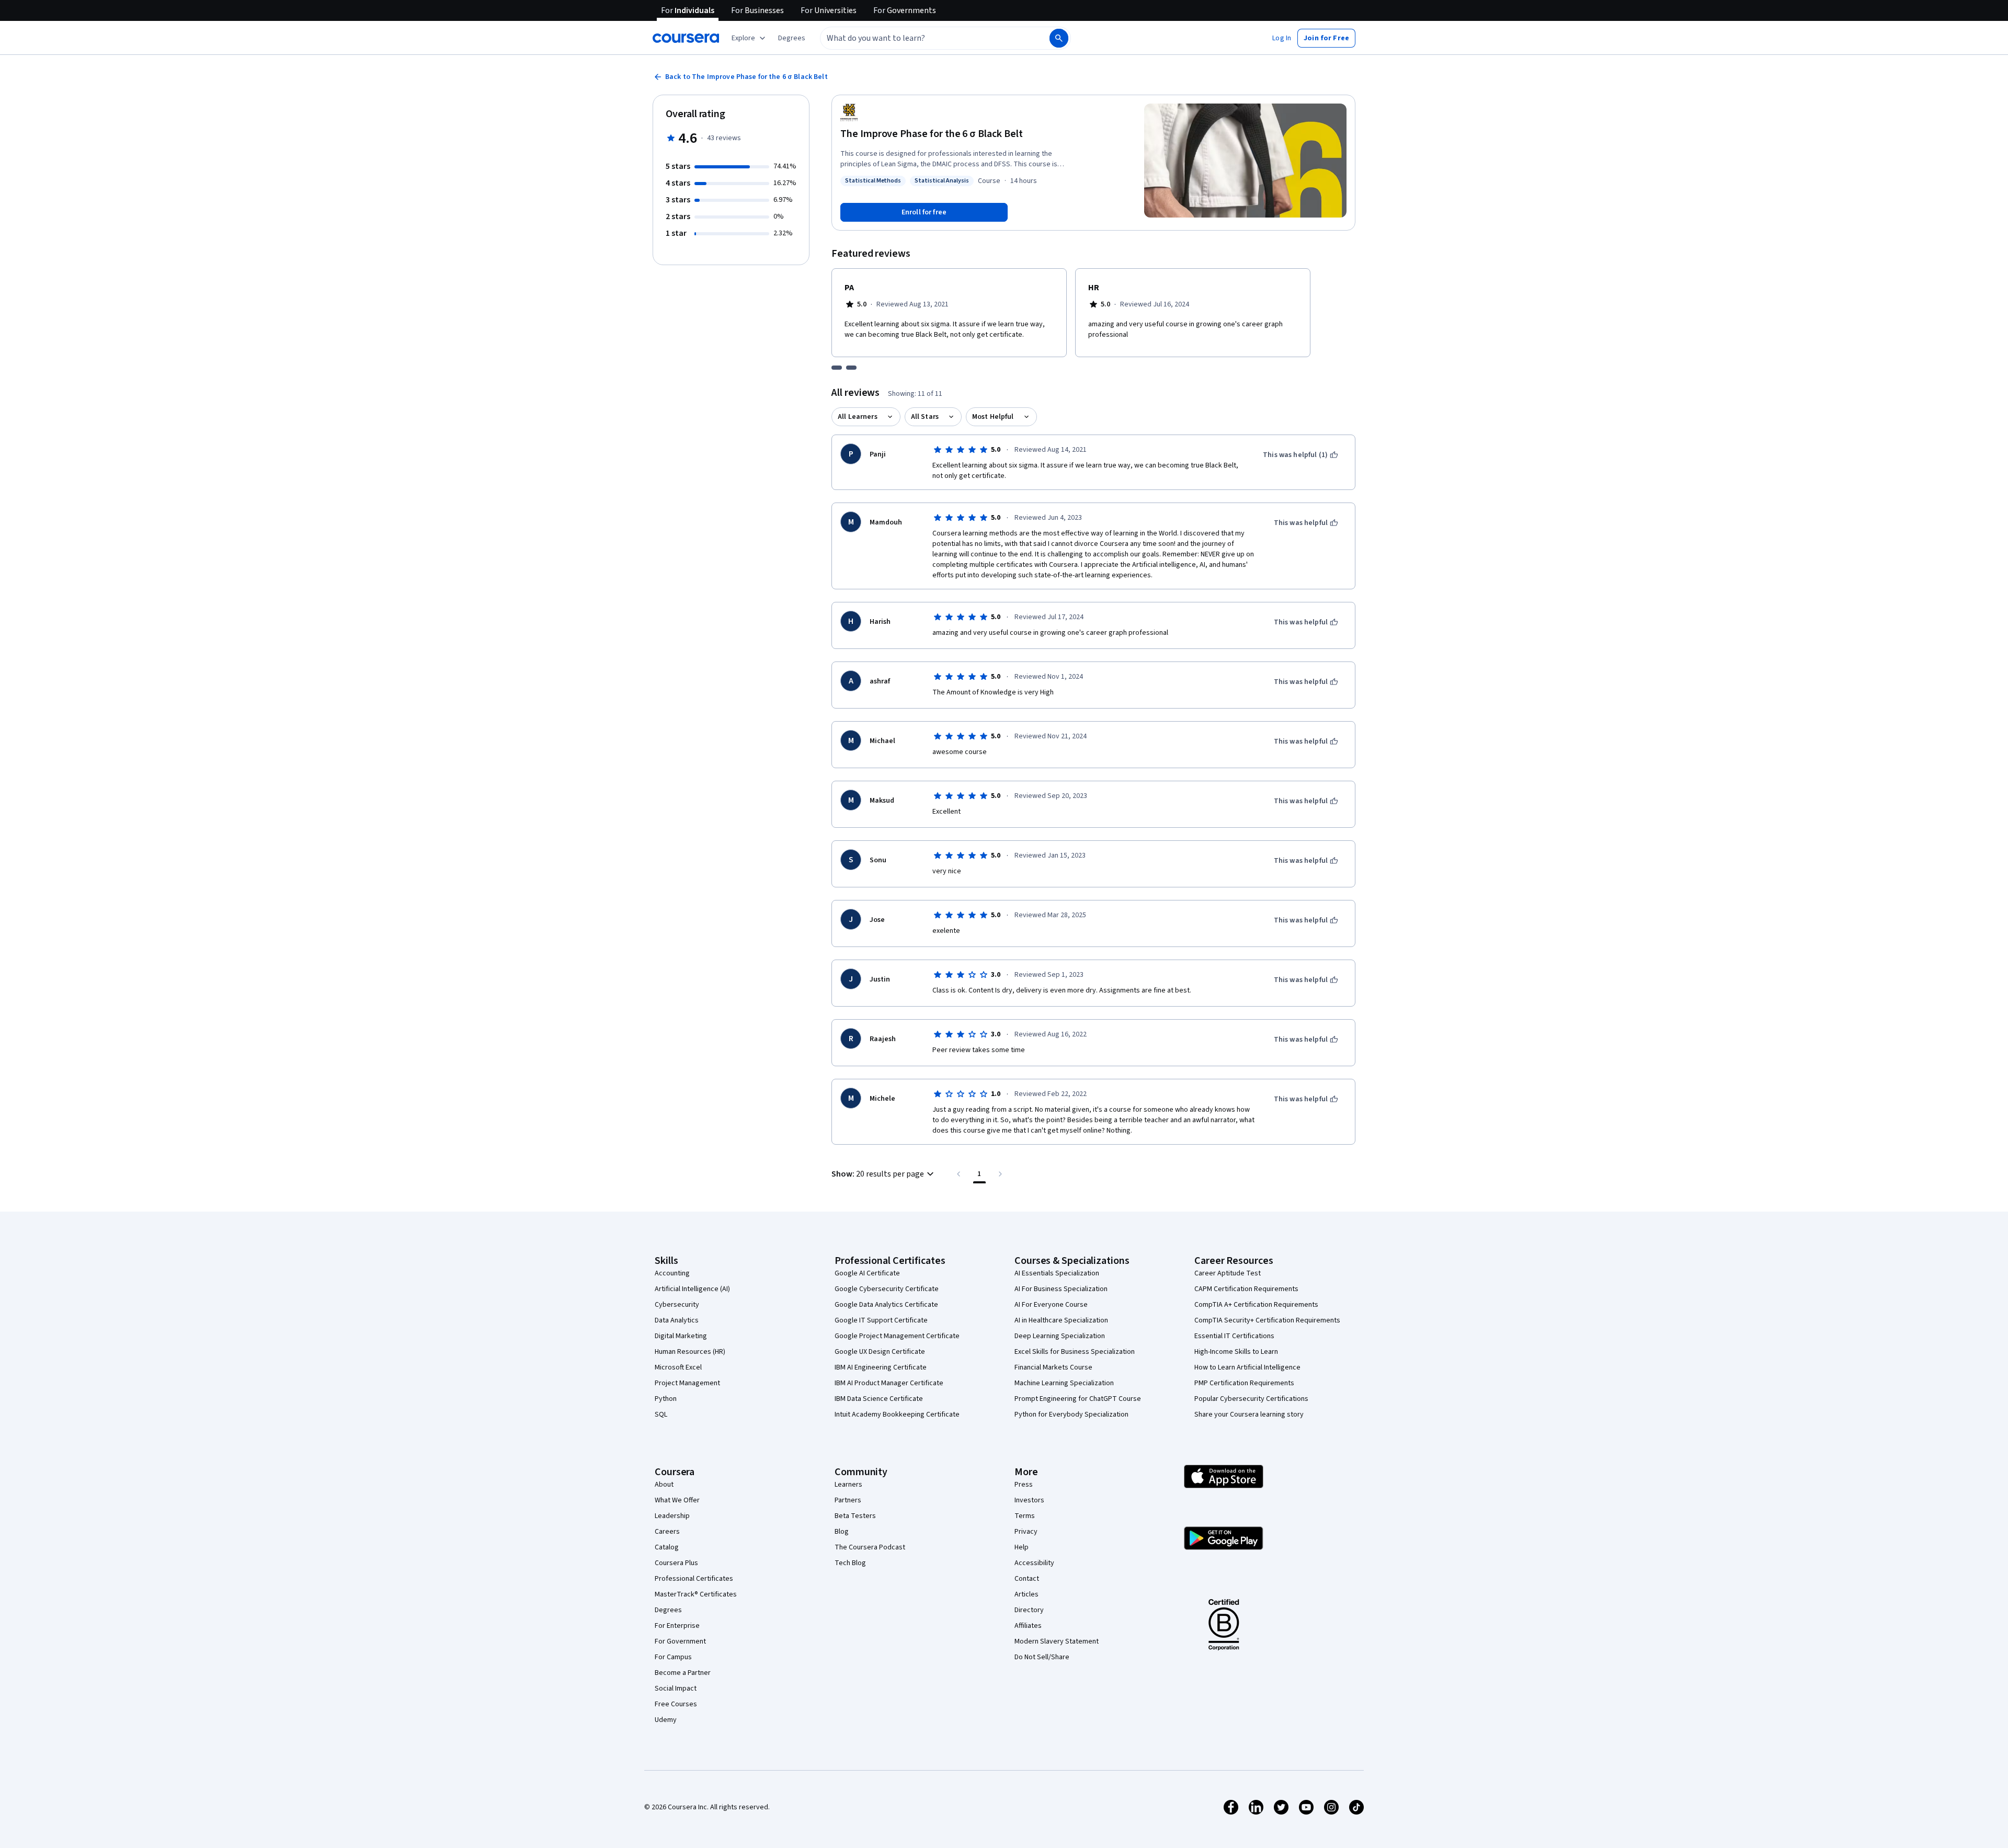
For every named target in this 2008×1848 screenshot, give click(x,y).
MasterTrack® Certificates (696, 1594)
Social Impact (676, 1689)
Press (1024, 1485)
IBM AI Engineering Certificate (881, 1367)
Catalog (667, 1547)
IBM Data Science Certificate (879, 1399)
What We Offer (677, 1500)
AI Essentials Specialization (1057, 1273)
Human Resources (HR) (690, 1352)
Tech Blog (850, 1563)
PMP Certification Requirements (1244, 1383)
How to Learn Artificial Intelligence (1247, 1367)
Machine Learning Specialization (1064, 1383)
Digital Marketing (681, 1336)
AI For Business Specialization (1061, 1289)
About (664, 1485)
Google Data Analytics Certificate (886, 1305)
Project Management (687, 1383)
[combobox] (923, 38)
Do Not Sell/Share (1042, 1657)
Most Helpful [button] (993, 417)
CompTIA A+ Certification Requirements (1256, 1305)
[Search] (1059, 38)
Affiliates (1028, 1626)
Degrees (668, 1610)
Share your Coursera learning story (1249, 1414)
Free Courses (676, 1704)
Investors (1029, 1500)
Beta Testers (855, 1516)
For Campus (673, 1657)
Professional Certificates (694, 1579)
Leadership (672, 1516)
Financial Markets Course (1053, 1367)
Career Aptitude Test (1228, 1273)
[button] (792, 38)
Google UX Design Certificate (880, 1352)
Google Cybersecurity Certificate (887, 1289)
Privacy (1026, 1532)
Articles (1026, 1594)
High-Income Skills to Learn (1236, 1352)
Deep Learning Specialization (1060, 1336)
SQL (661, 1414)
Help (1022, 1547)
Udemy (666, 1720)
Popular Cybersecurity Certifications (1251, 1399)
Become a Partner (683, 1673)
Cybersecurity (677, 1305)
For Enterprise (677, 1626)
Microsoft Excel (678, 1367)
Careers (667, 1532)
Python (666, 1399)
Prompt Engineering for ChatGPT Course (1078, 1399)
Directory (1029, 1610)
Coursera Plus (676, 1563)
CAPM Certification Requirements (1246, 1289)
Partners (848, 1500)
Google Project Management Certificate (897, 1336)
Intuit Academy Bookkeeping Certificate (897, 1414)
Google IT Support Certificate (881, 1320)
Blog (842, 1532)
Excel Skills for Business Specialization (1075, 1352)
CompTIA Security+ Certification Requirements (1267, 1320)
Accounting (672, 1273)
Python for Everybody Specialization (1071, 1414)
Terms (1025, 1516)
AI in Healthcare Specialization (1061, 1320)
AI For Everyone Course (1051, 1305)
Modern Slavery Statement (1057, 1641)
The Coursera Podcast (870, 1547)
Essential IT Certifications (1234, 1336)
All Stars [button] (925, 417)
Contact (1027, 1579)
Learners (848, 1485)
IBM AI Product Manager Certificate (889, 1383)
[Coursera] (686, 38)
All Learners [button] (858, 417)
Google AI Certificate (867, 1273)
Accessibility (1034, 1563)
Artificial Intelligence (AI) (692, 1289)
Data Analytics (677, 1320)
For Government (680, 1641)
